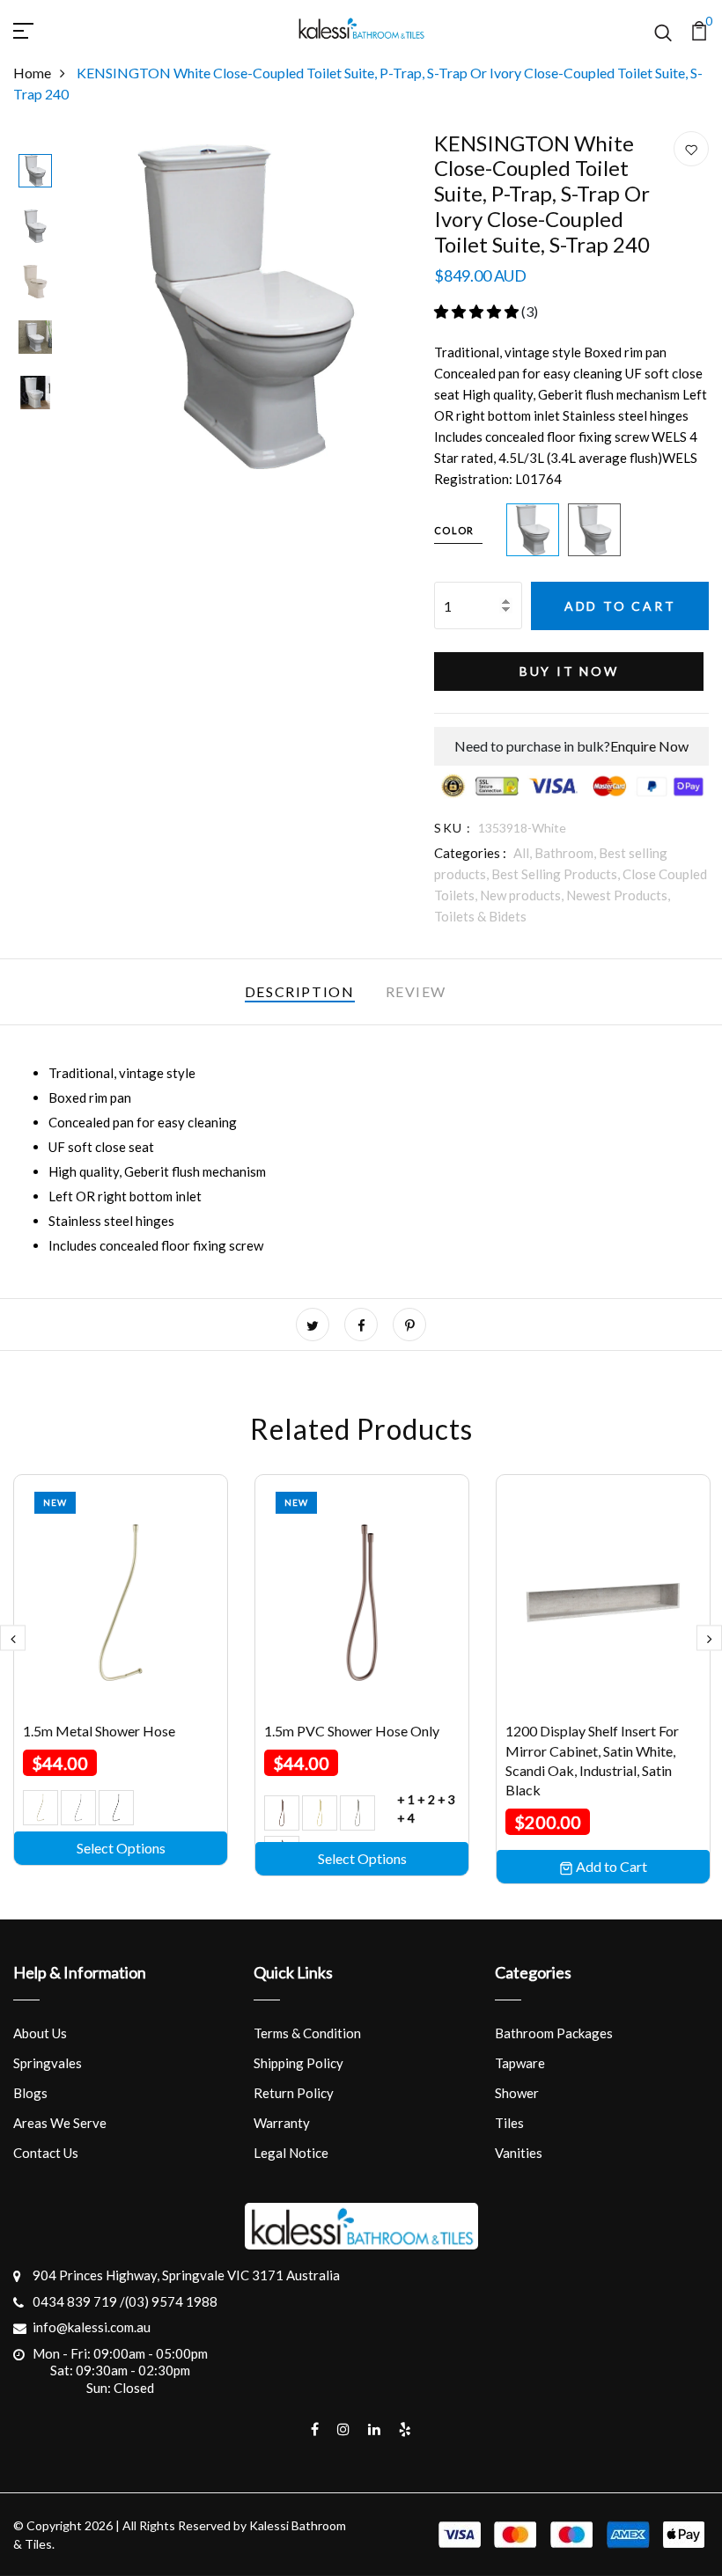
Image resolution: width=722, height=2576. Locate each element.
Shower (517, 2093)
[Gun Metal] (116, 1808)
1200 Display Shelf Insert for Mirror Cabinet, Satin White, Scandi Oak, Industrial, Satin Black (592, 1760)
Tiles (509, 2123)
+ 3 (446, 1799)
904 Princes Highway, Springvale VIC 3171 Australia (186, 2275)
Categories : (470, 853)
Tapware (520, 2063)
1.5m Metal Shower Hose (99, 1731)
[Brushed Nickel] (357, 1813)
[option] (35, 172)
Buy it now (569, 671)
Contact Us (46, 2153)
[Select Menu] (44, 28)
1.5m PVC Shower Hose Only (352, 1731)
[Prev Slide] (13, 1638)
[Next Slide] (709, 1638)
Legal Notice (291, 2153)
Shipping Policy (298, 2063)
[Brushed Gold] (320, 1813)
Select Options (121, 1848)
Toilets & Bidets (480, 916)
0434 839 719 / (79, 2301)
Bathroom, (567, 853)
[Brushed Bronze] (282, 1813)
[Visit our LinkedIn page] (374, 2429)
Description (300, 991)
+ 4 (406, 1818)
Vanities (519, 2153)
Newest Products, (618, 895)
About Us (40, 2033)
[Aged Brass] (41, 1808)
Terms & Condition (307, 2033)
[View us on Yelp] (405, 2429)
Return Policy (294, 2093)
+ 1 (406, 1799)
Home (32, 73)
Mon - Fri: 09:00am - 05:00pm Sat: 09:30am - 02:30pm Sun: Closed (120, 2371)
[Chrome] (78, 1808)
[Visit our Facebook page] (315, 2429)
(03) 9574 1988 (171, 2301)
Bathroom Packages (554, 2033)
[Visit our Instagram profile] (343, 2429)
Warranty (282, 2123)
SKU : (453, 828)
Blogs (30, 2093)
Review (416, 991)
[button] (478, 311)
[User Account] (691, 150)
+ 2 (426, 1799)
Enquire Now (649, 746)
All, (524, 853)
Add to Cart (620, 606)
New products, (523, 895)
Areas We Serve (60, 2123)
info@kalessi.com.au (92, 2327)
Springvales (48, 2063)
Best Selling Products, (557, 874)
